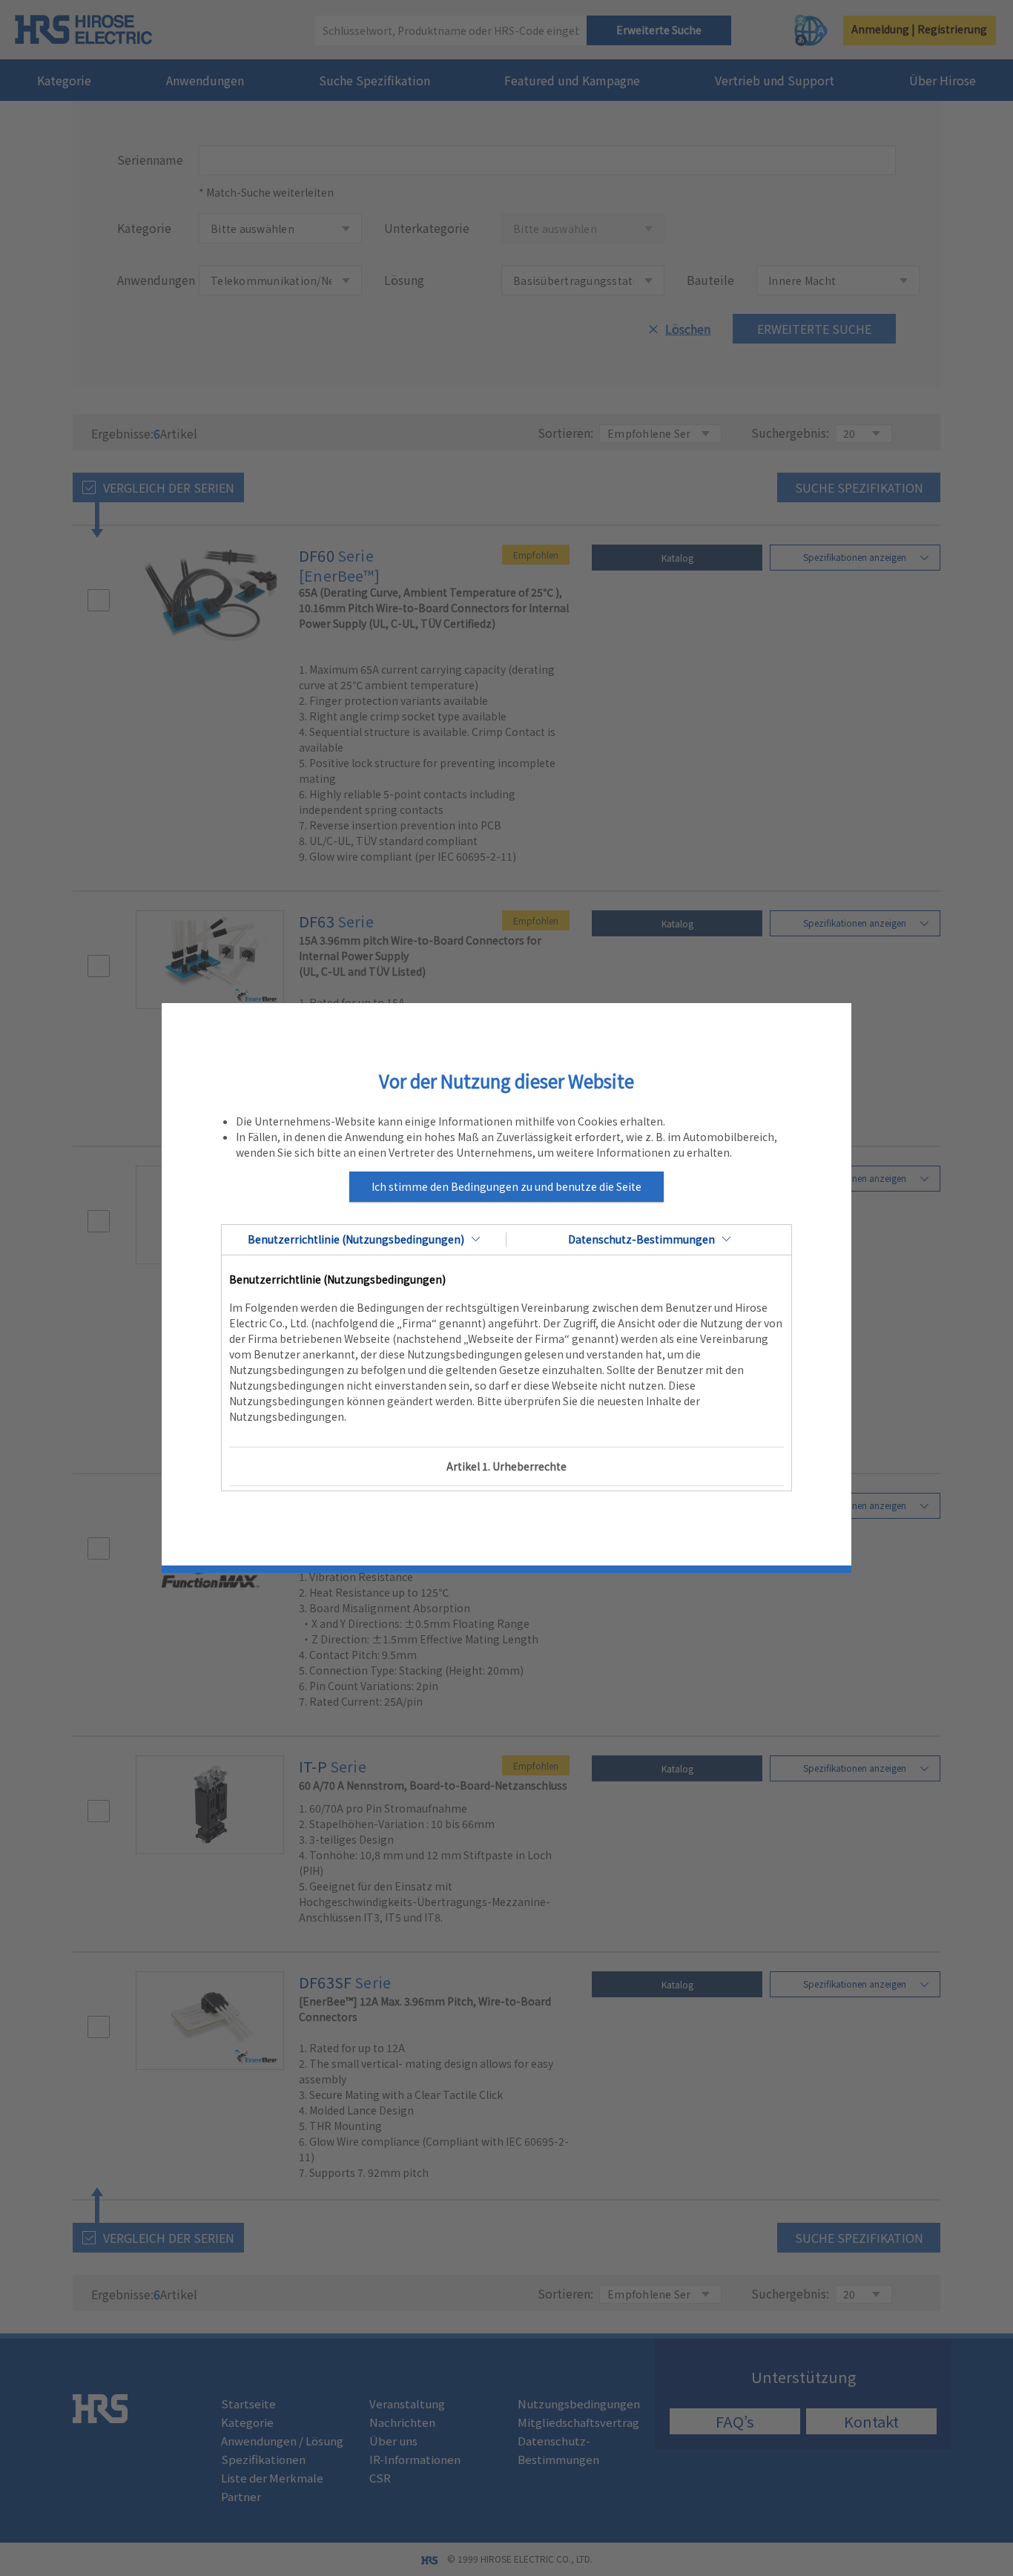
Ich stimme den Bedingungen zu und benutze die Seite (506, 1186)
